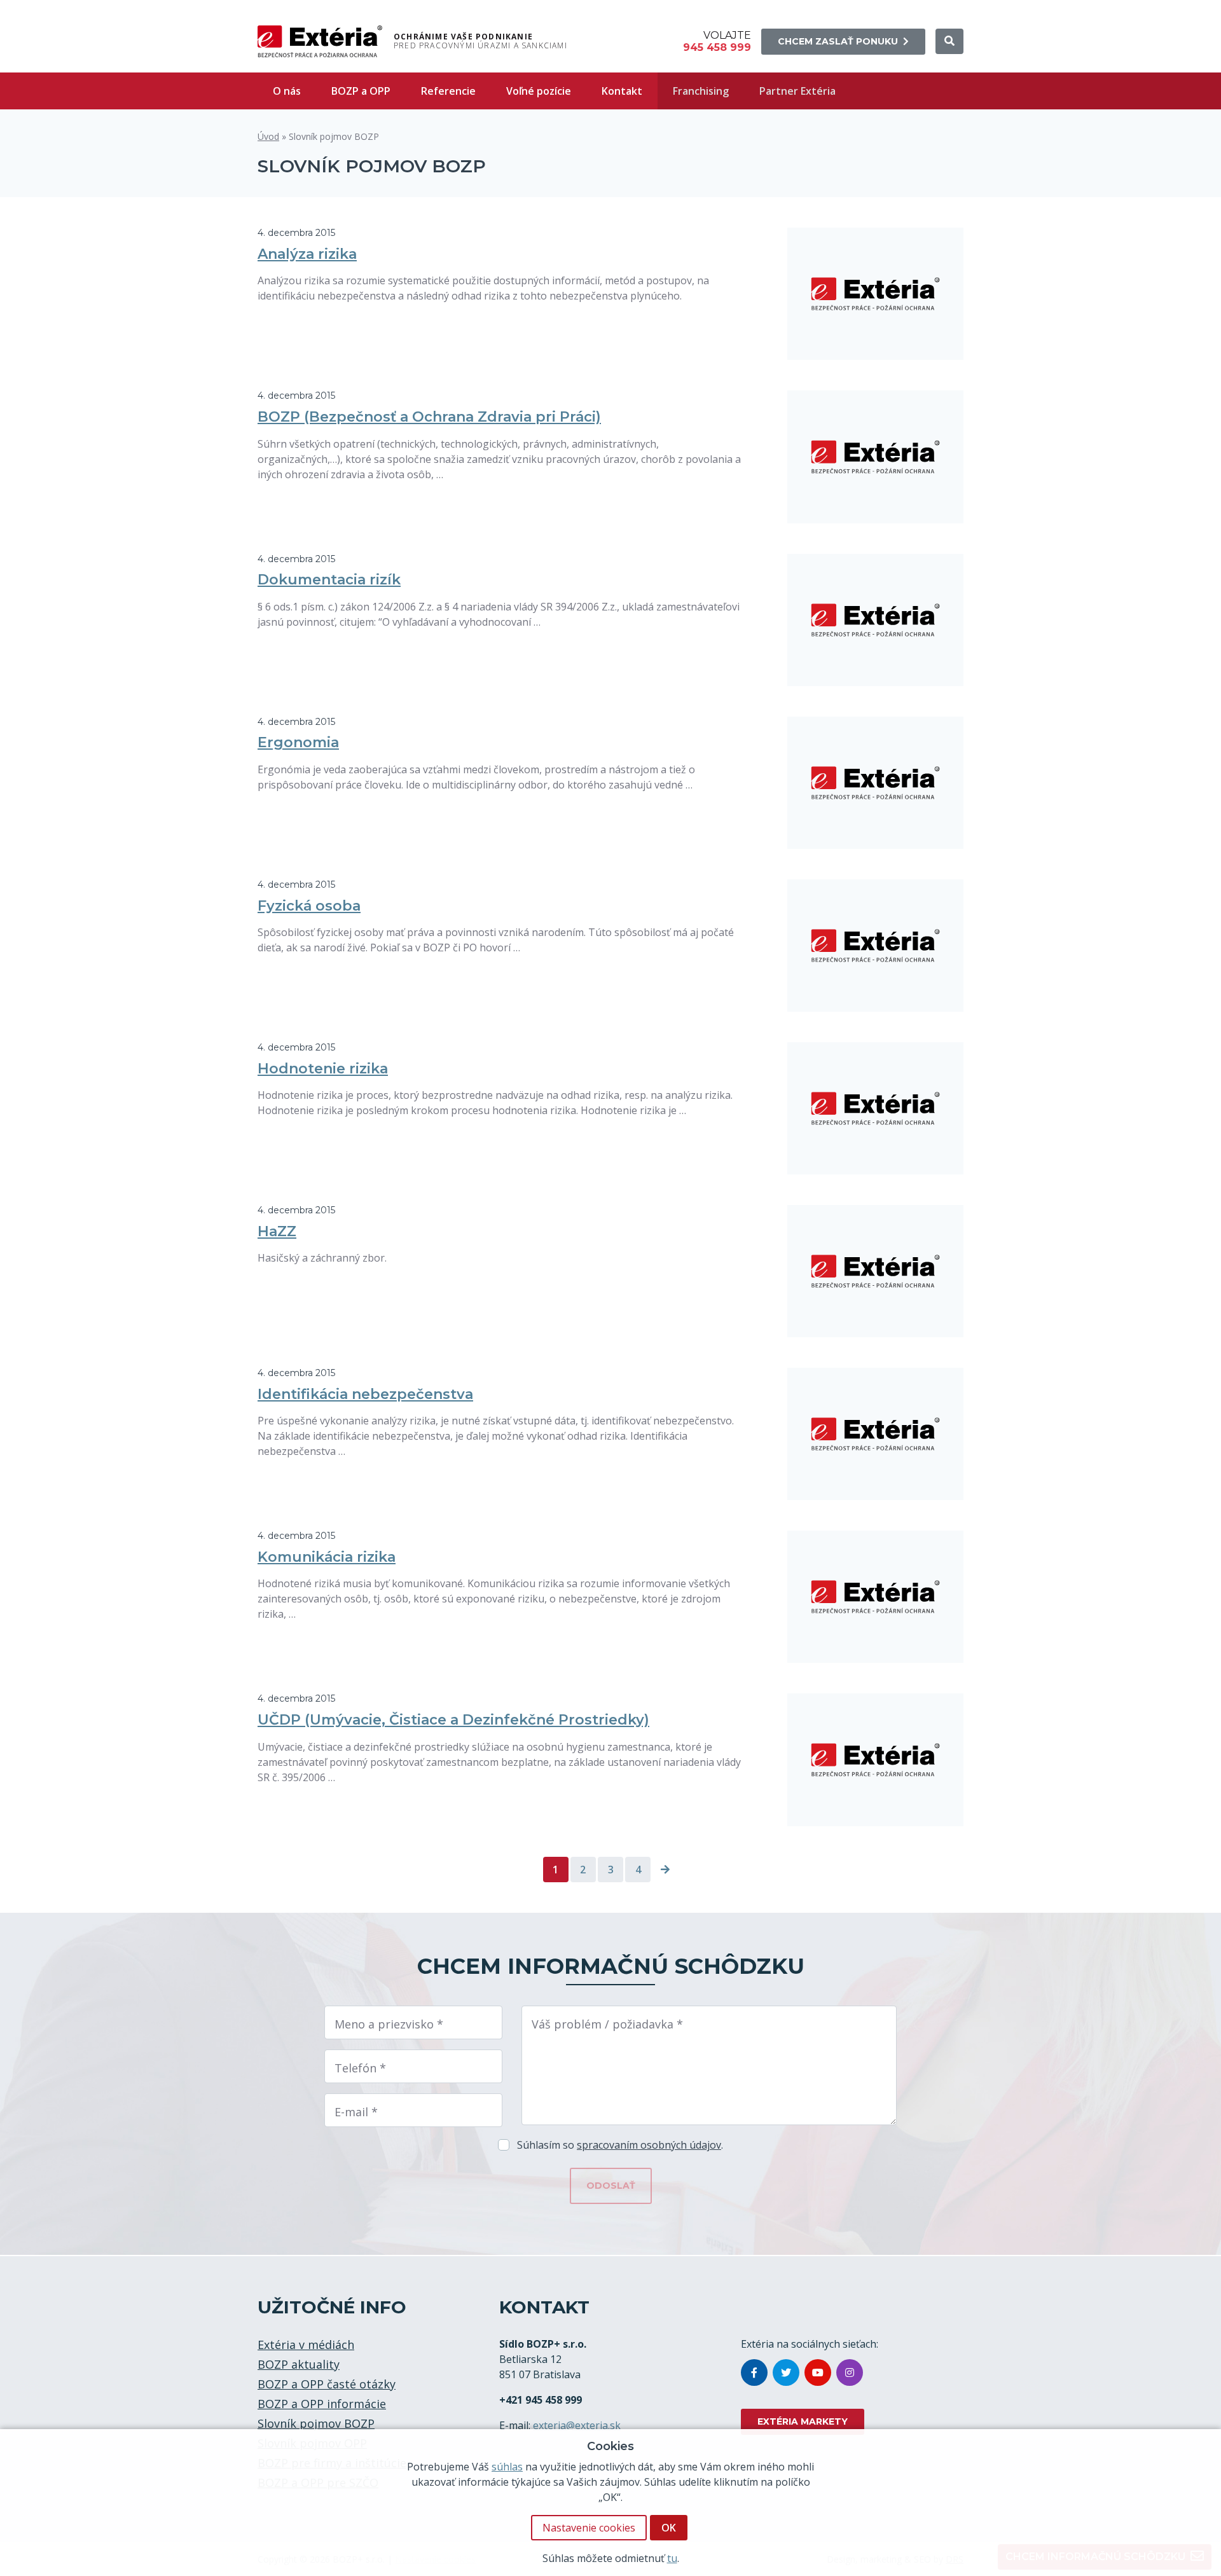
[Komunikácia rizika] (876, 1597)
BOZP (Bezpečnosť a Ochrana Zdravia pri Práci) (429, 417)
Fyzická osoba (309, 906)
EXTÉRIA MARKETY (803, 2421)
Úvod (268, 136)
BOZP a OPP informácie (322, 2404)
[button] (949, 41)
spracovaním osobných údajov (649, 2145)
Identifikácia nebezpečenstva (365, 1394)
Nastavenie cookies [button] (589, 2528)
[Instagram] (850, 2373)
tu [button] (672, 2558)
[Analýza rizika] (876, 294)
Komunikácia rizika (327, 1557)
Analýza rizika (307, 254)
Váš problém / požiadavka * (607, 2024)
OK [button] (669, 2528)
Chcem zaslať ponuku (838, 41)
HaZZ (277, 1231)
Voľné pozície (539, 91)
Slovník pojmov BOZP (316, 2423)
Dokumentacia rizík (329, 580)
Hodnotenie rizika (323, 1069)
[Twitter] (786, 2373)
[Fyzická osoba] (876, 946)
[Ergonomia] (876, 783)
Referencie (448, 91)
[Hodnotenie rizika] (876, 1108)
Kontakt (622, 91)
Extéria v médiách (306, 2345)
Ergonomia (298, 742)
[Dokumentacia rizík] (876, 620)
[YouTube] (818, 2373)
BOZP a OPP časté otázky (327, 2384)
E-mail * (356, 2112)
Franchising (701, 91)
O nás (287, 91)
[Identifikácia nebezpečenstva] (876, 1434)
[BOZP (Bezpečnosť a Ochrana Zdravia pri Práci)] (876, 457)
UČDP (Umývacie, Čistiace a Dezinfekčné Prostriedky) (453, 1720)
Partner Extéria (797, 91)
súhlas (507, 2467)
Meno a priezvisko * (389, 2024)
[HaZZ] (876, 1271)
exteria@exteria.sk (577, 2425)
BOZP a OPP (361, 91)
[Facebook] (754, 2373)
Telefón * (360, 2068)
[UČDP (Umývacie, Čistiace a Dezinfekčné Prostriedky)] (876, 1760)
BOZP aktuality (299, 2364)
